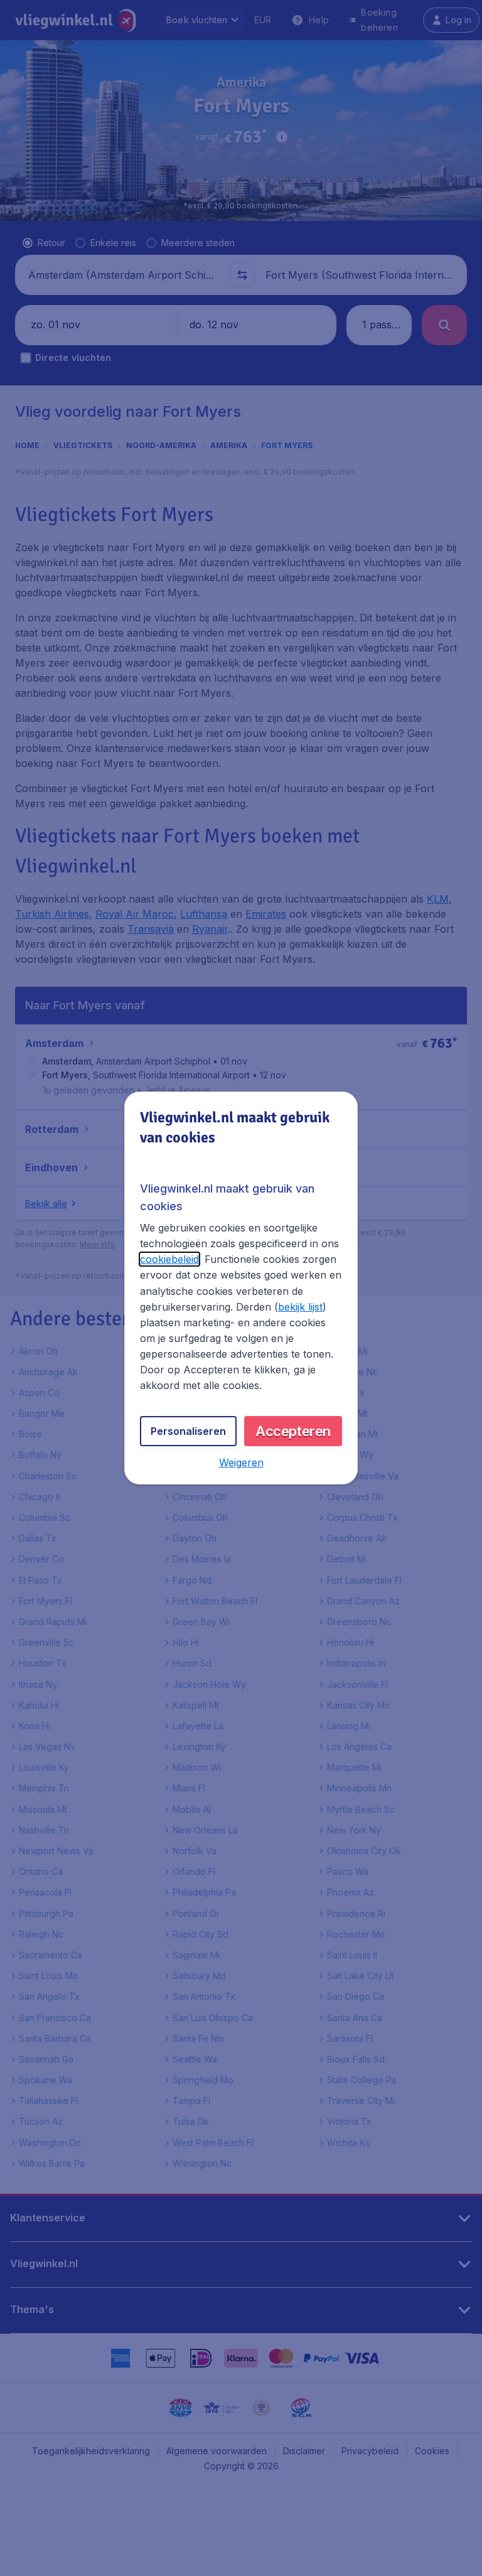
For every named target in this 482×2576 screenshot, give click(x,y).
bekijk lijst (300, 1307)
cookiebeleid (169, 1259)
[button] (241, 1462)
